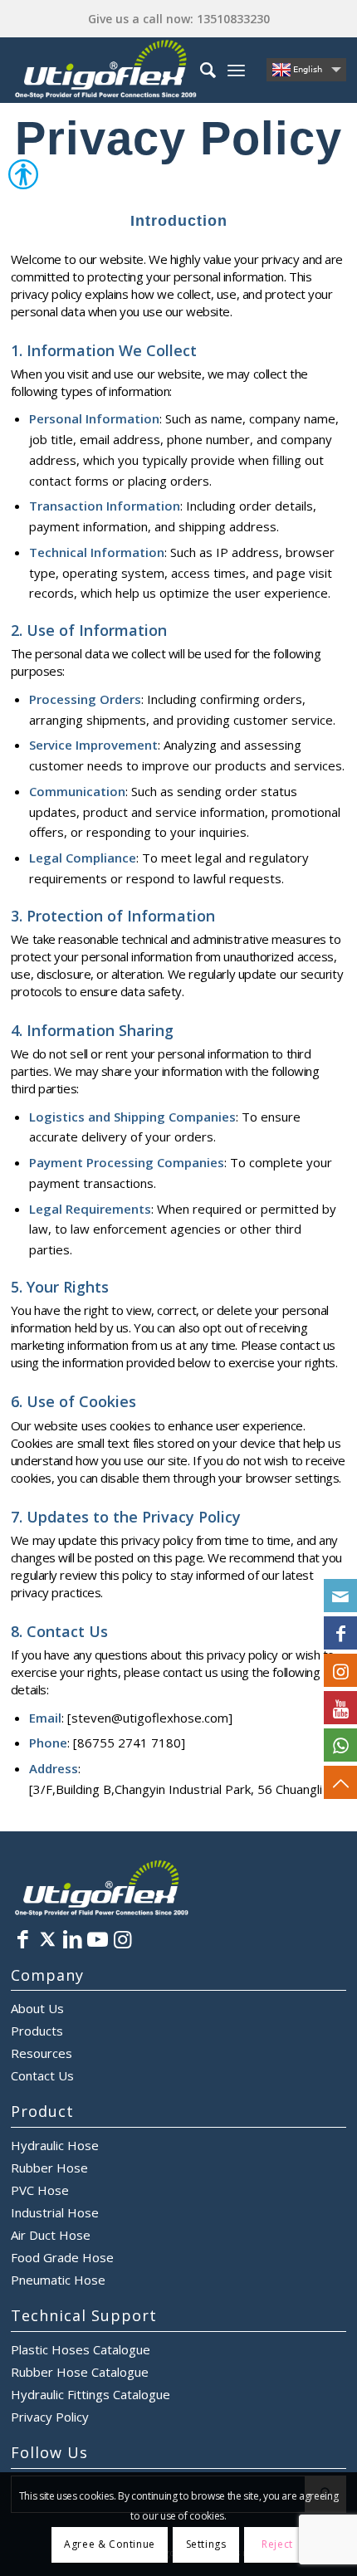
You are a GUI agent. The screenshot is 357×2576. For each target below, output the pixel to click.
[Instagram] (340, 1670)
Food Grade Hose (62, 2257)
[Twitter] (48, 1938)
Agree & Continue (110, 2544)
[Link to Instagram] (123, 1938)
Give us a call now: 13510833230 (179, 19)
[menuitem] (200, 70)
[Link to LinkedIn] (73, 1938)
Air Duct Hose (51, 2235)
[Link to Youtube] (98, 1938)
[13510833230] (340, 1745)
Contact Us (42, 2075)
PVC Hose (40, 2190)
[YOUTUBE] (340, 1708)
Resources (42, 2053)
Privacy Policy (50, 2417)
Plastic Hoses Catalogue (81, 2349)
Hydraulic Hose (55, 2145)
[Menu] (236, 70)
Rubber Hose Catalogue (80, 2372)
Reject (277, 2544)
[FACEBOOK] (340, 1633)
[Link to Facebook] (23, 1938)
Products (37, 2031)
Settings (206, 2544)
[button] (8, 179)
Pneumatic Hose (58, 2280)
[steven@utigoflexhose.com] (340, 1596)
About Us (37, 2008)
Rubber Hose (49, 2168)
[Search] (200, 70)
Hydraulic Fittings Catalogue (90, 2394)
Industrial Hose (55, 2212)
